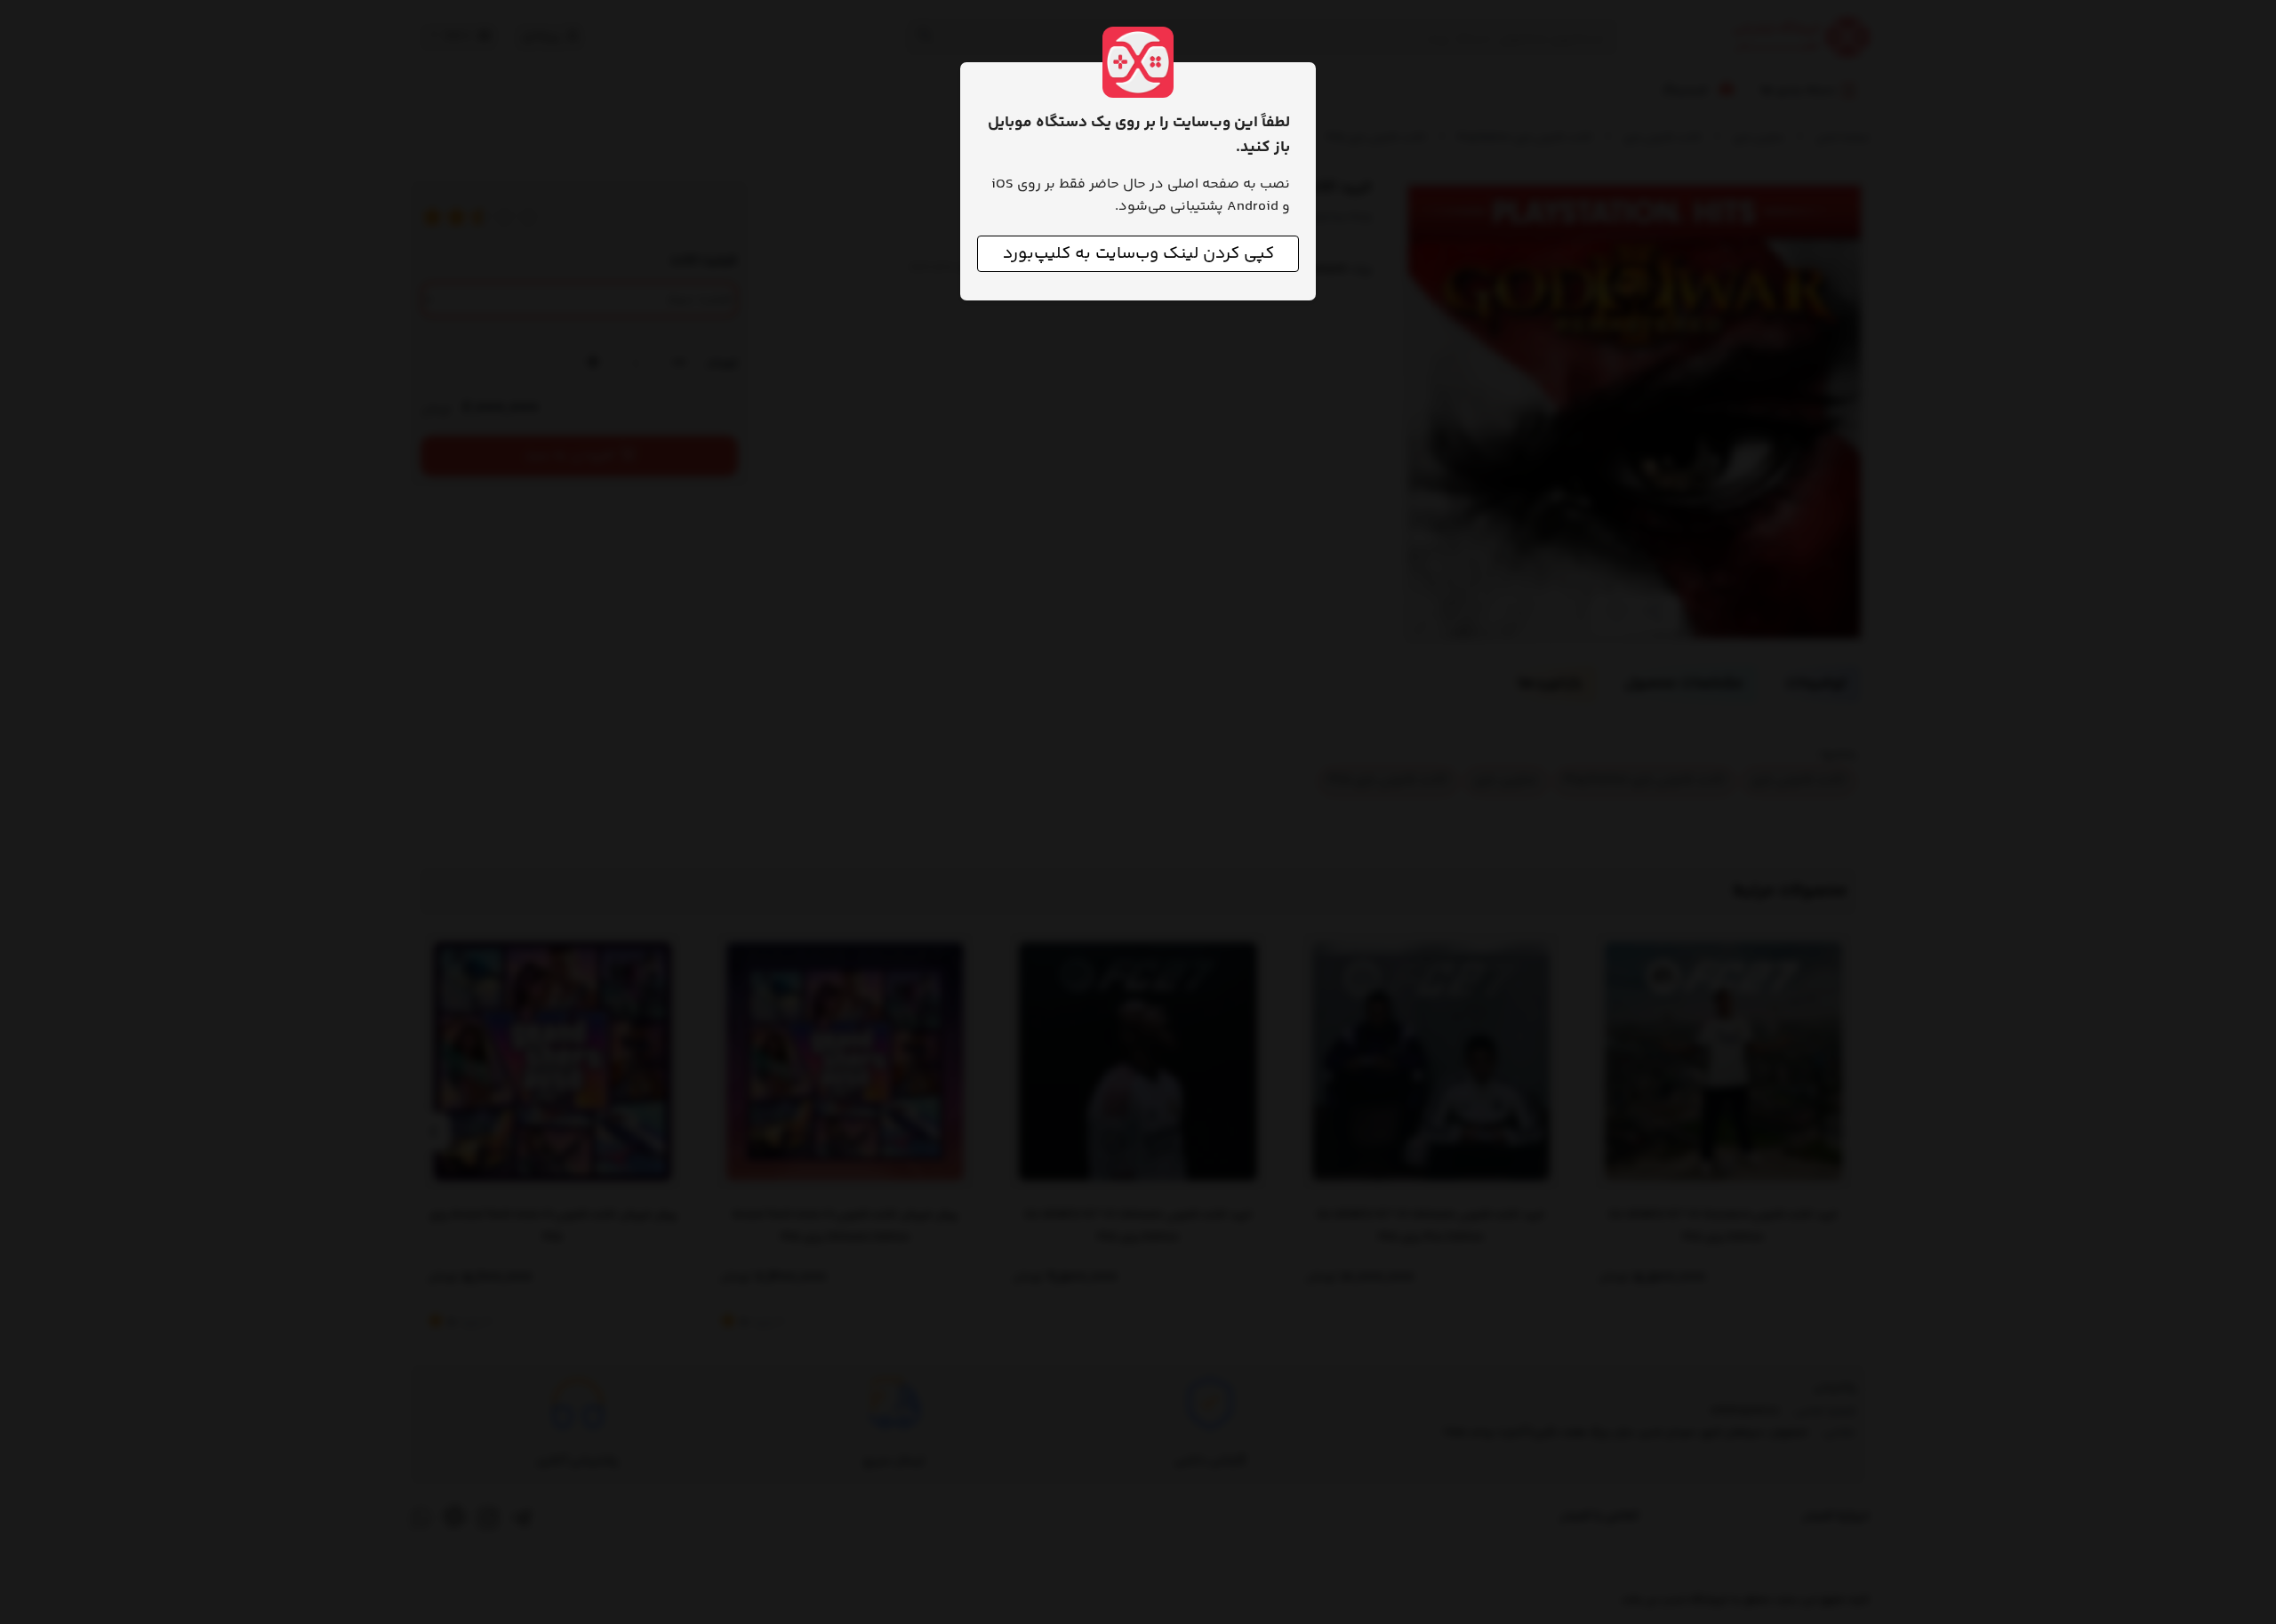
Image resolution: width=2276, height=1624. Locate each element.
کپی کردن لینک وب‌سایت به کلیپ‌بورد (1138, 254)
